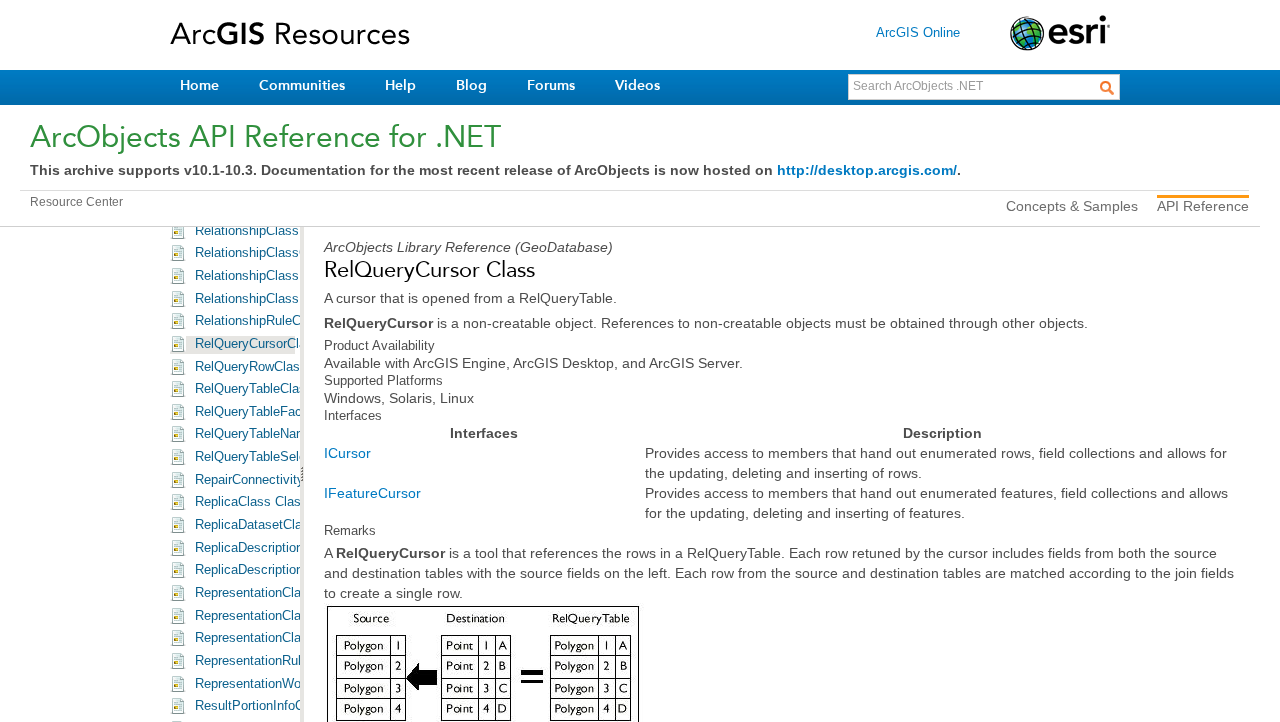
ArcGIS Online (918, 32)
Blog (471, 85)
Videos (637, 85)
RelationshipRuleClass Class (278, 321)
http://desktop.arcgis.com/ (867, 170)
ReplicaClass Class (251, 502)
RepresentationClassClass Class (290, 616)
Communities (302, 85)
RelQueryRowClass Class (269, 367)
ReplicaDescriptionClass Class (284, 548)
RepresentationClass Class (273, 593)
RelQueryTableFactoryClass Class (294, 412)
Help (400, 85)
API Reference (1203, 206)
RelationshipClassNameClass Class (299, 299)
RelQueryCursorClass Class (276, 344)
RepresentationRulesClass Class (290, 661)
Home (199, 85)
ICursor (347, 453)
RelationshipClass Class (265, 231)
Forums (551, 85)
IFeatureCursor (372, 493)
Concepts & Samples (1072, 206)
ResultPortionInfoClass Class (280, 706)
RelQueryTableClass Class (272, 389)
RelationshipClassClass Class (282, 253)
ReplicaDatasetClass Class (274, 525)
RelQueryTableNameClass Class (289, 434)
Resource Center (76, 202)
